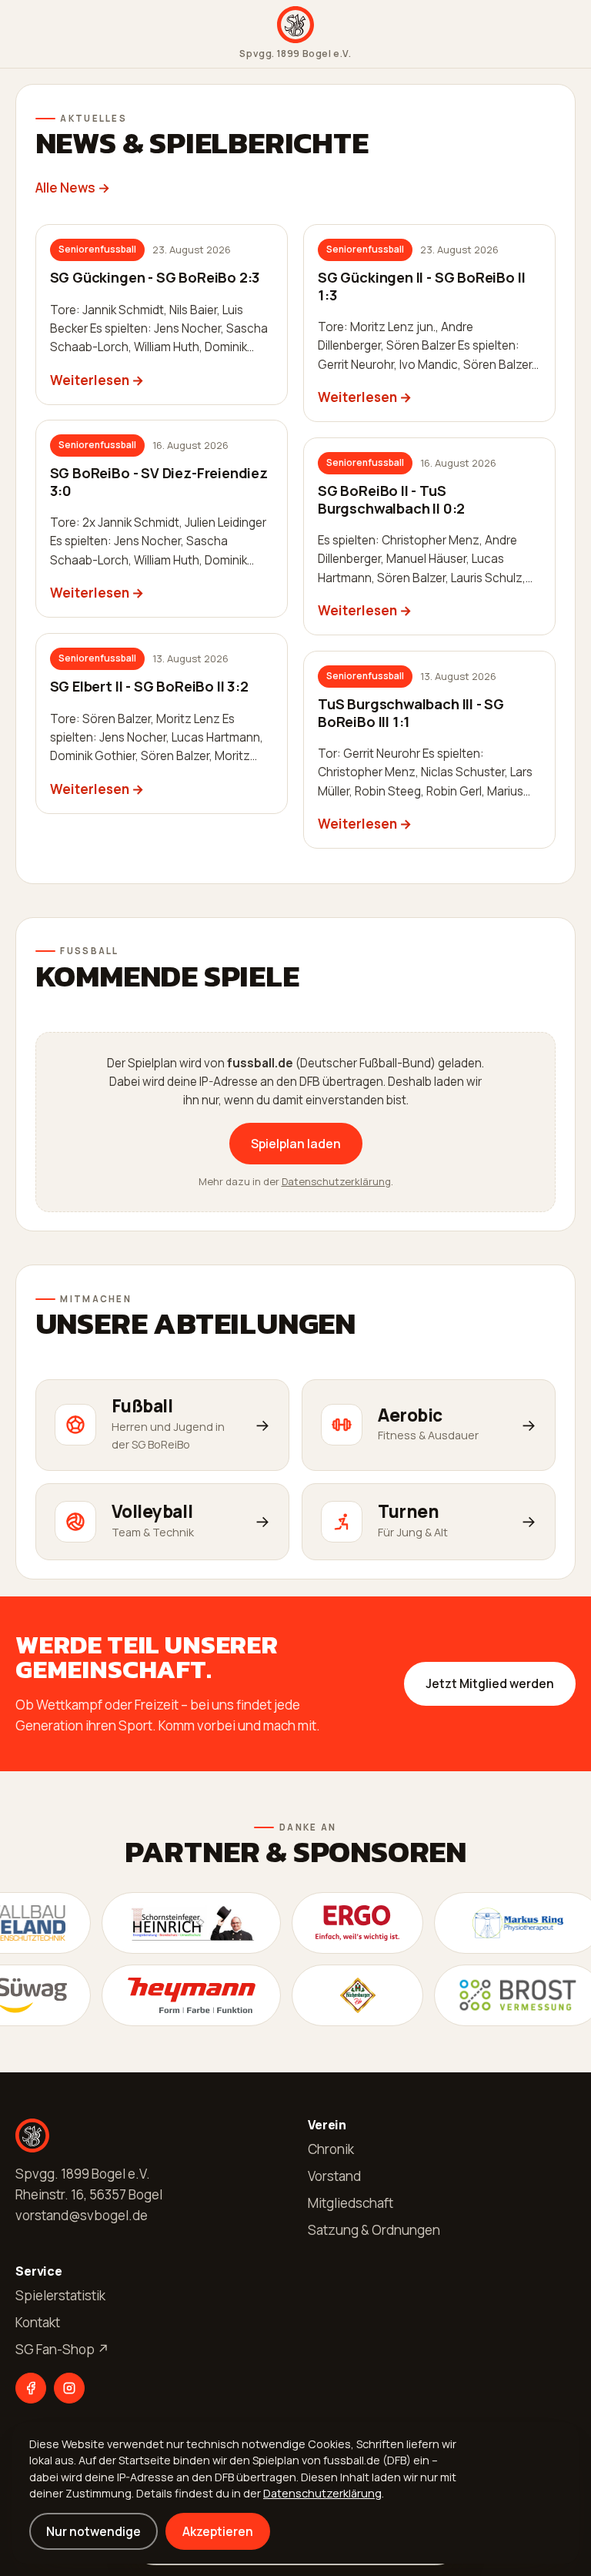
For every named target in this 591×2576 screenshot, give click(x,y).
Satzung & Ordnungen (374, 2230)
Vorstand (334, 2176)
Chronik (331, 2149)
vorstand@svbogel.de (82, 2215)
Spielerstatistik (60, 2295)
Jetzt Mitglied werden (490, 1683)
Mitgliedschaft (351, 2203)
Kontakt (38, 2322)
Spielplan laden (296, 1144)
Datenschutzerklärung (336, 1181)
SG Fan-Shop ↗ (62, 2349)
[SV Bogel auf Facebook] (31, 2388)
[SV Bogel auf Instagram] (69, 2388)
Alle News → (73, 188)
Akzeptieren (218, 2531)
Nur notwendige (93, 2531)
